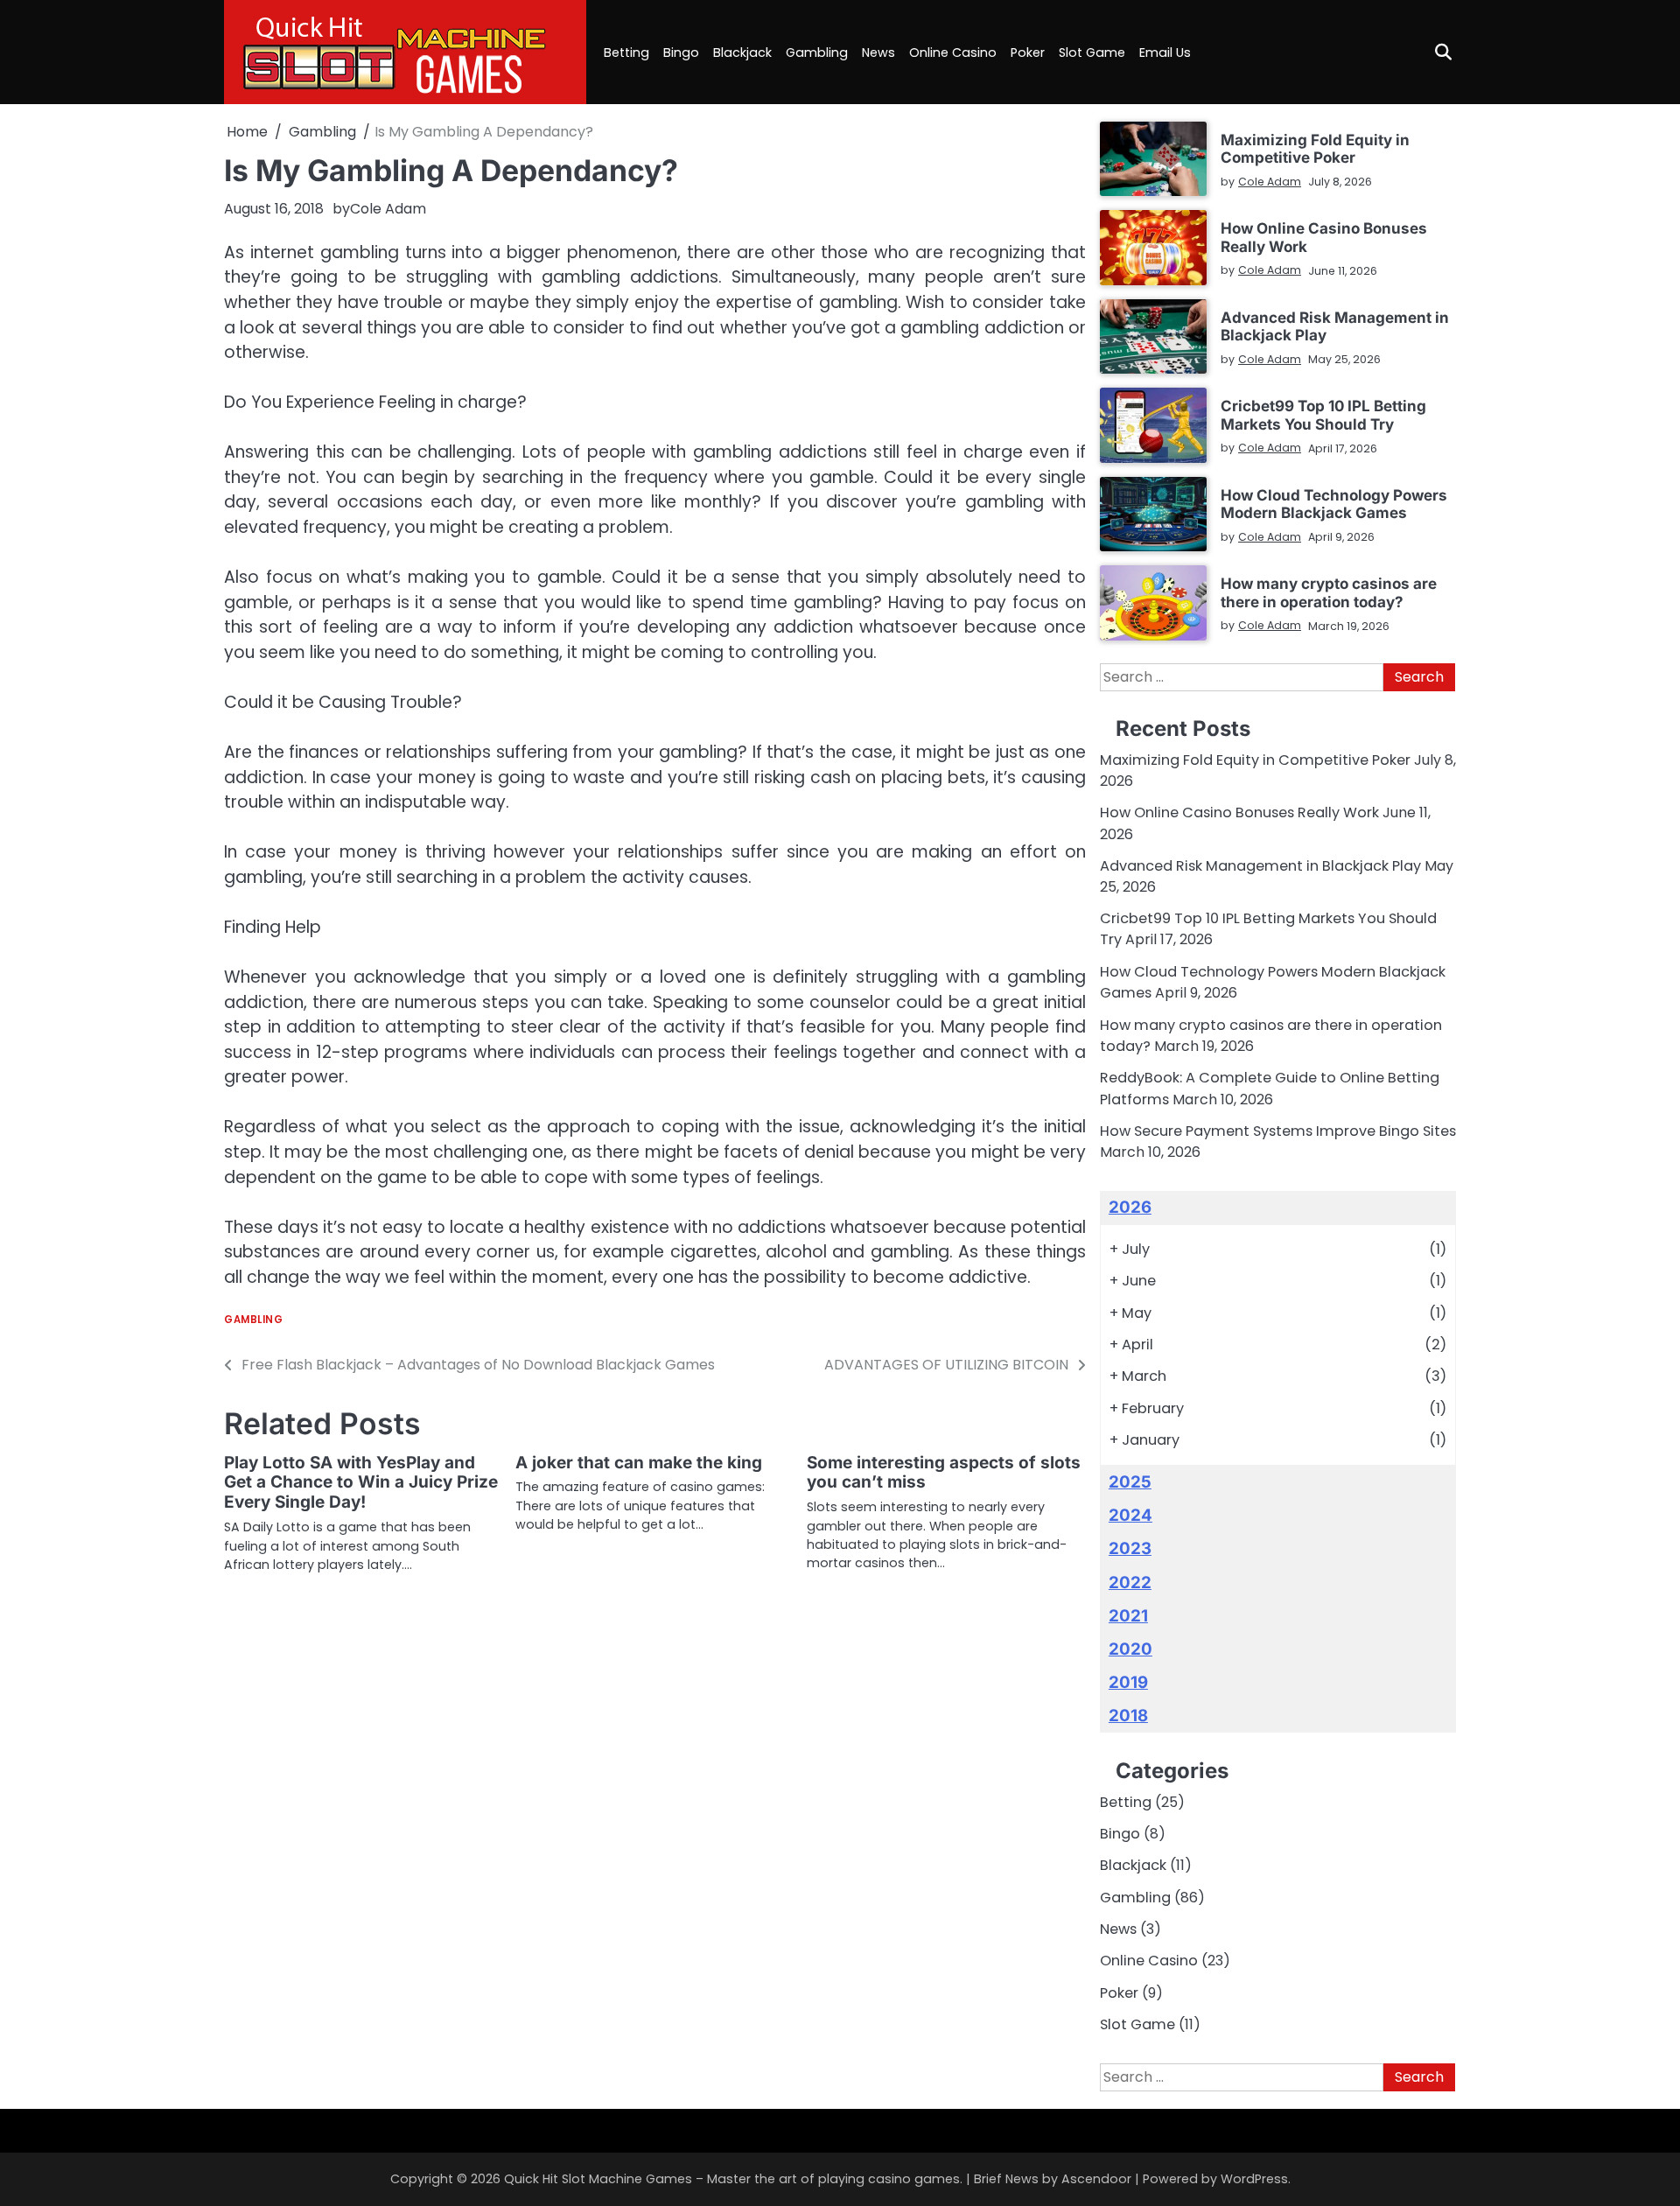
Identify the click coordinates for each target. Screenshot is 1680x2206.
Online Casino (953, 53)
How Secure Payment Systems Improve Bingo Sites (1278, 1131)
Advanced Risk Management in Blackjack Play (1335, 326)
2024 (1130, 1515)
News (878, 53)
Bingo (681, 53)
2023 (1130, 1548)
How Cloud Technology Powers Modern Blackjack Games (1334, 504)
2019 (1128, 1682)
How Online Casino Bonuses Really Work (1324, 237)
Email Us (1165, 53)
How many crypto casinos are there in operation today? (1329, 592)
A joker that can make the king (639, 1463)
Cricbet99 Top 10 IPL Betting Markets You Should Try (1323, 414)
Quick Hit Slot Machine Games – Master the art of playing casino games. (733, 2179)
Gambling (817, 53)
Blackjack (742, 53)
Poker (1028, 53)
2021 (1128, 1616)
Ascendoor (1096, 2179)
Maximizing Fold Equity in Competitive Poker (1315, 148)
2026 (1130, 1207)
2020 (1130, 1649)
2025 (1130, 1482)
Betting (626, 53)
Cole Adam (388, 209)
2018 (1128, 1716)
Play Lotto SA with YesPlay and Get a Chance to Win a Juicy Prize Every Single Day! (361, 1483)
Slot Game (1092, 53)
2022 (1130, 1583)
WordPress (1254, 2179)
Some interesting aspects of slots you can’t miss (944, 1473)
